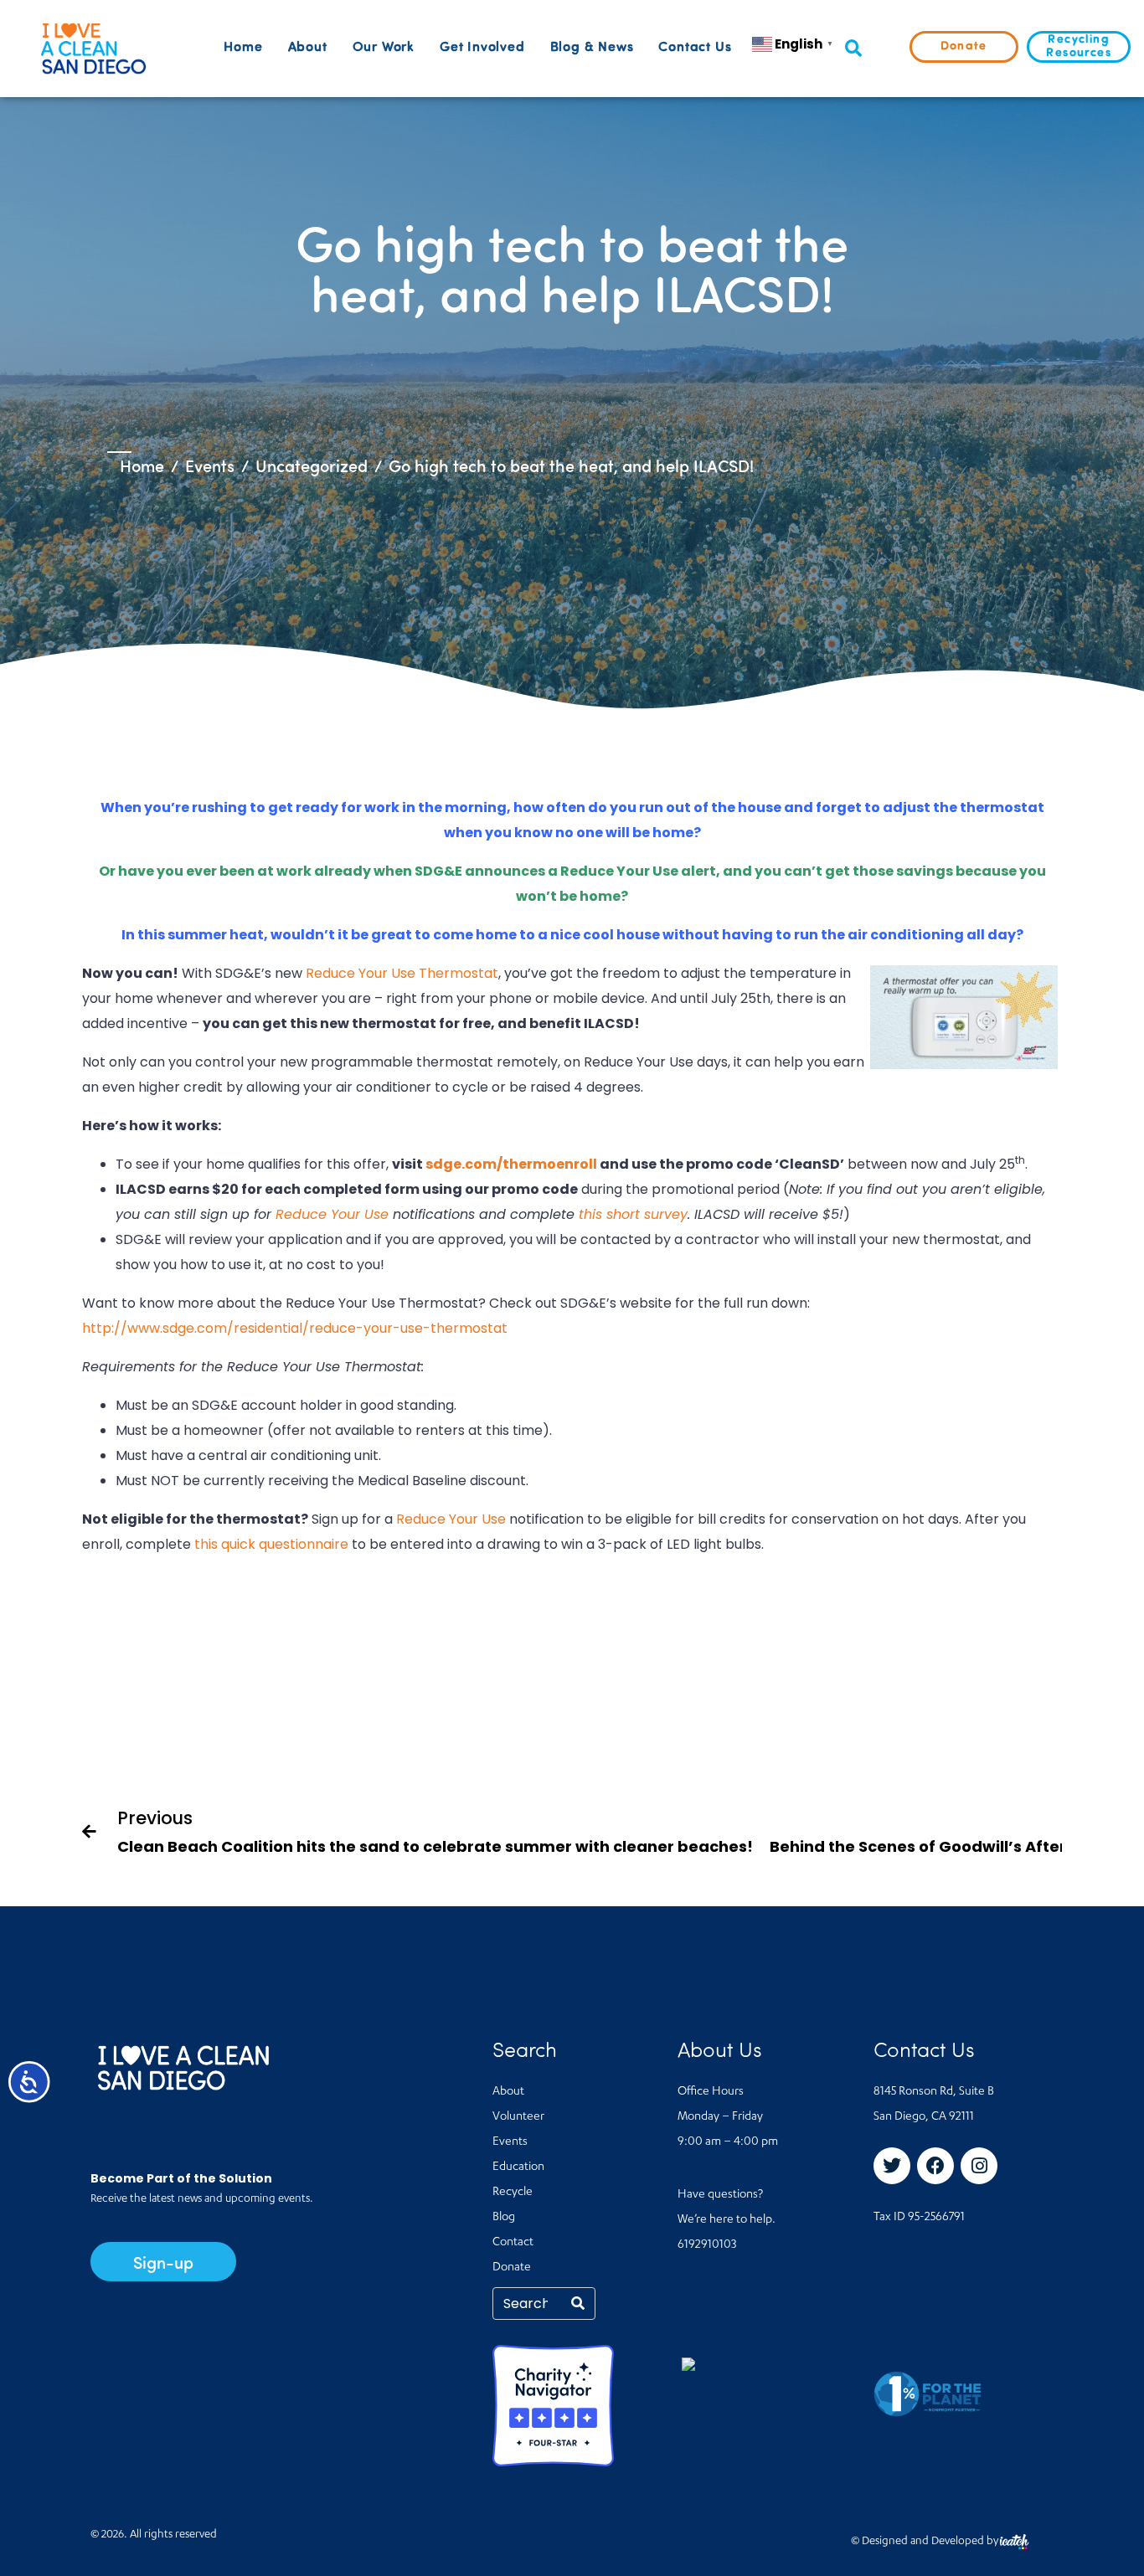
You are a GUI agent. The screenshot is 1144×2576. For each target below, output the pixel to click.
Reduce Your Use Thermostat (402, 973)
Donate (512, 2268)
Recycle (513, 2193)
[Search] (578, 2303)
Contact (513, 2243)
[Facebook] (935, 2166)
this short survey (633, 1214)
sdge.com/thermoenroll (511, 1164)
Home (243, 48)
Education (518, 2167)
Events (510, 2142)
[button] (853, 49)
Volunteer (518, 2117)
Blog (504, 2218)
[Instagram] (979, 2166)
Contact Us (695, 48)
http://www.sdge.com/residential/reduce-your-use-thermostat (295, 1328)
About (308, 48)
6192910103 (707, 2245)
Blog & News (592, 48)
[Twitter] (892, 2166)
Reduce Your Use (332, 1214)
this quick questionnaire (271, 1544)
